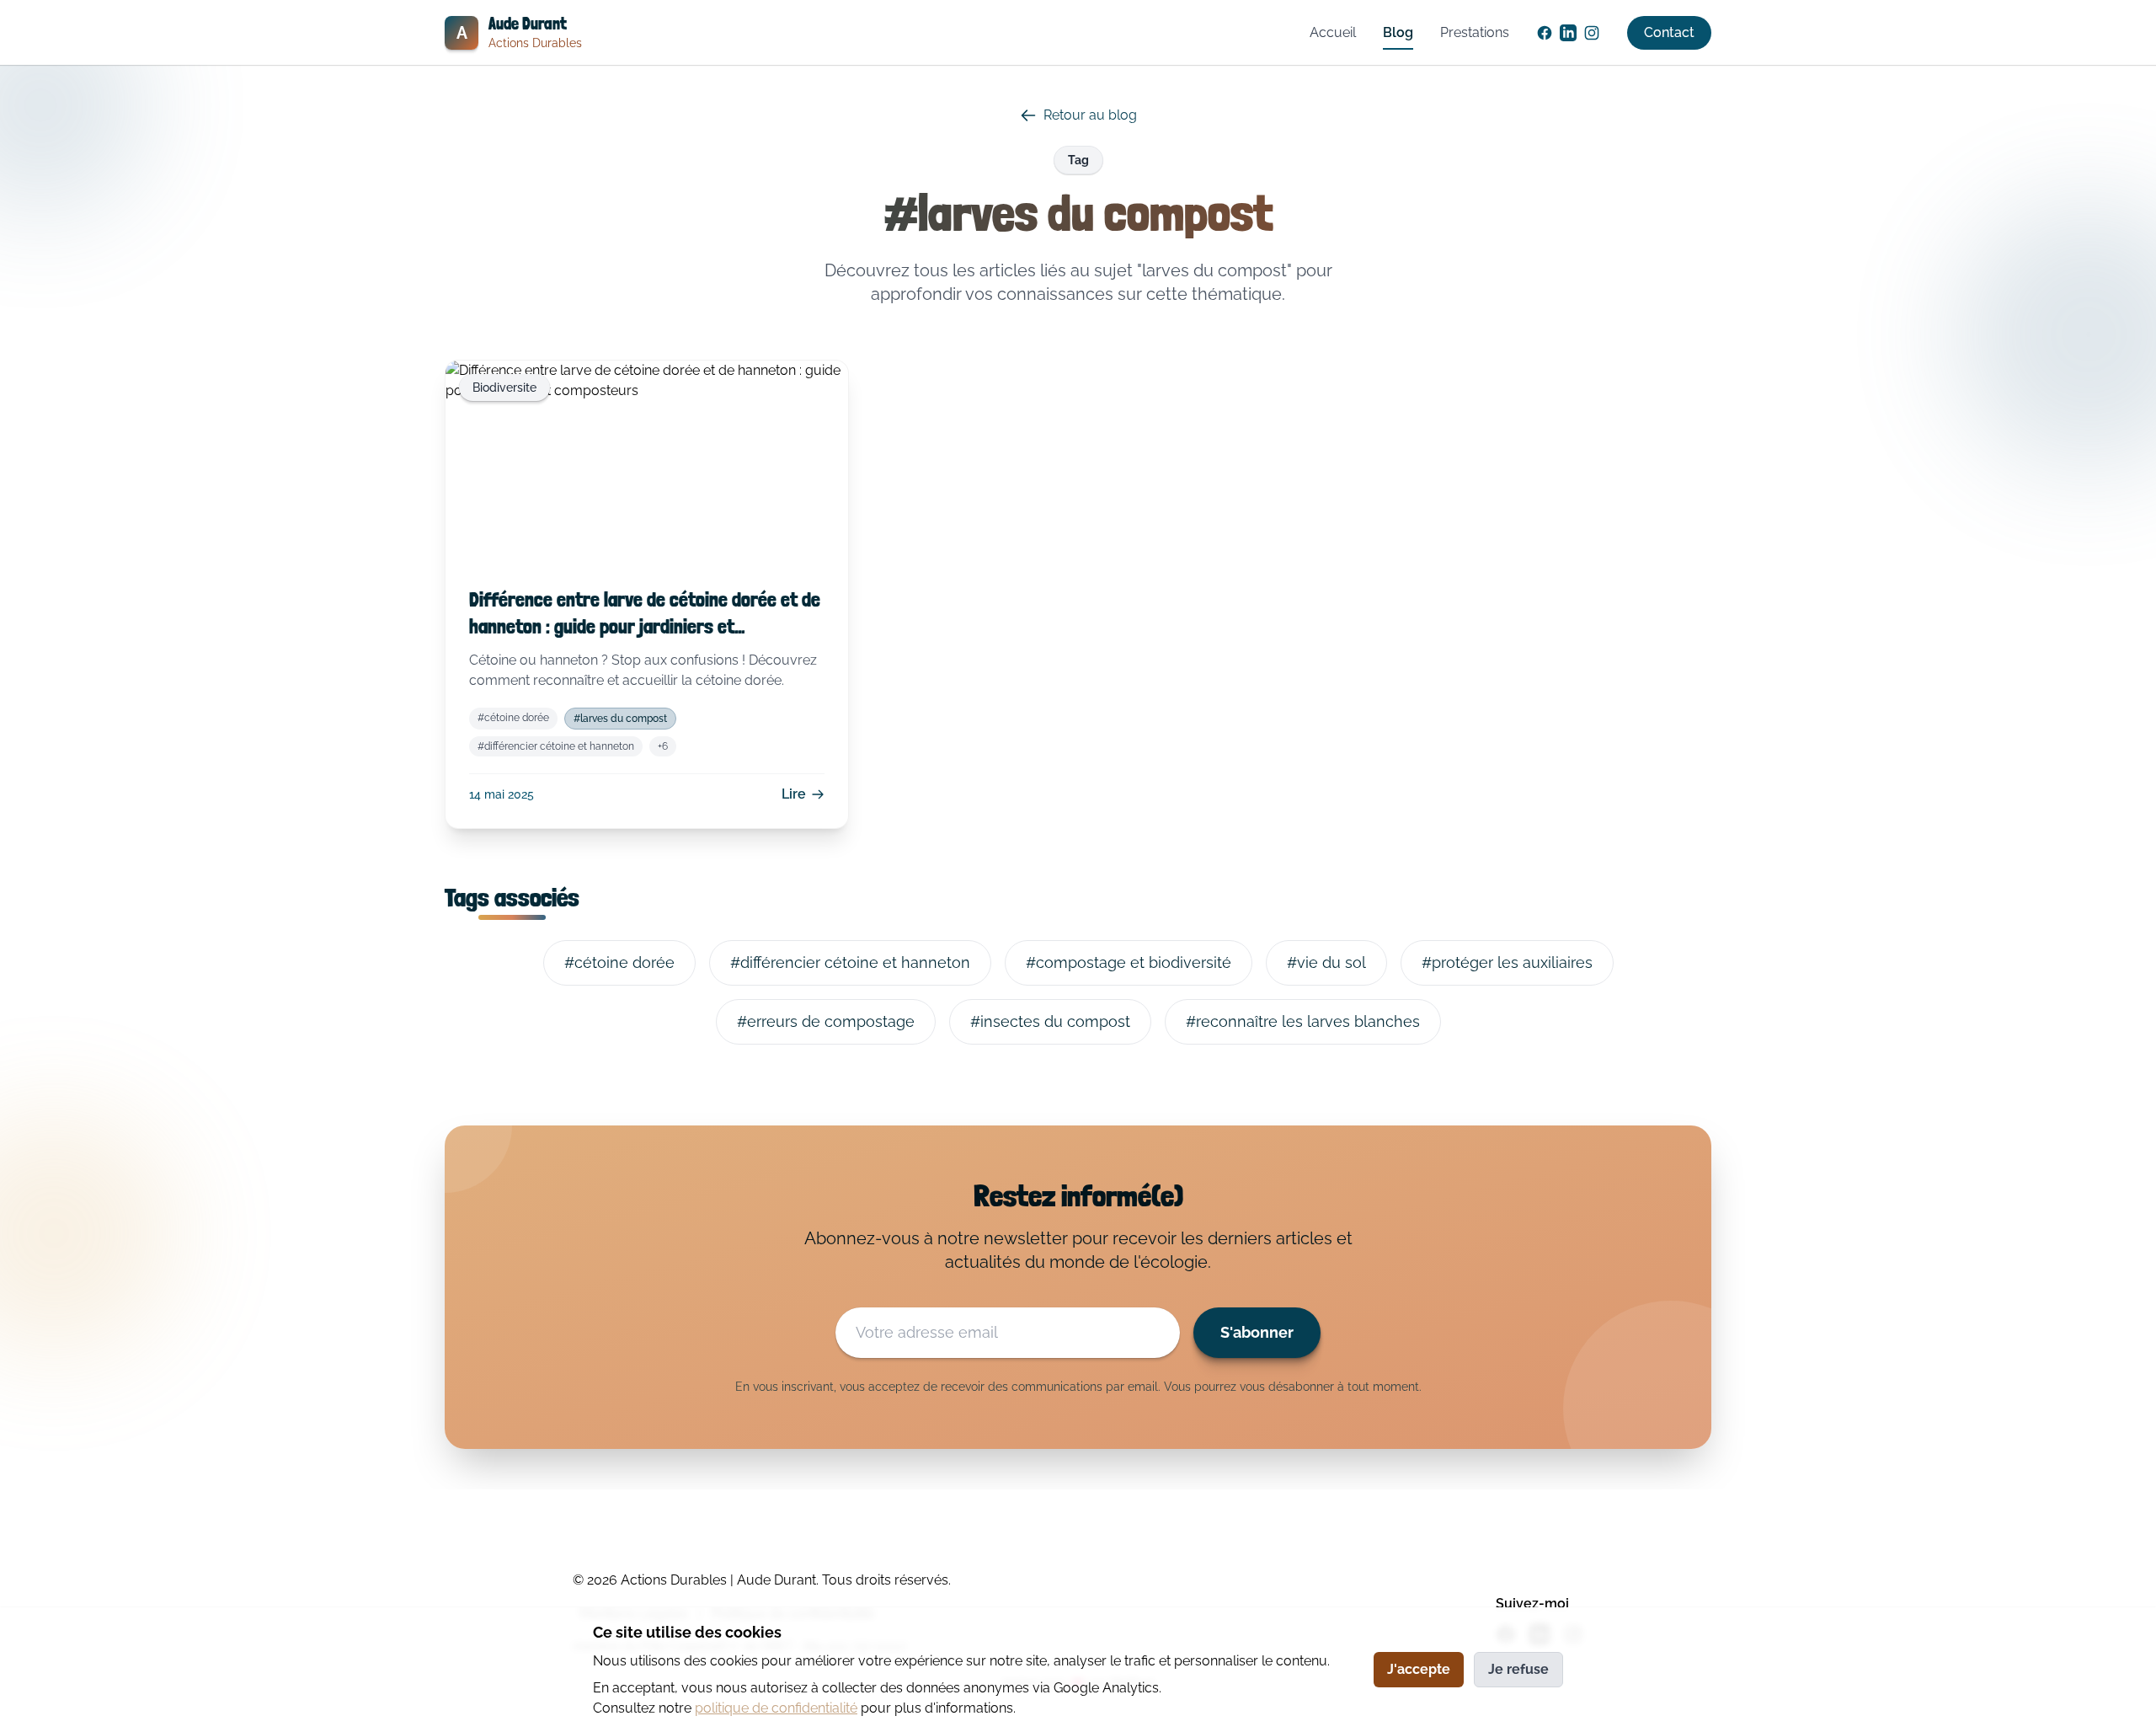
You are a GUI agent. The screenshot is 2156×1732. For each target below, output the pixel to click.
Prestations (1475, 32)
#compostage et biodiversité (1129, 962)
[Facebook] (1545, 33)
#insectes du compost (1050, 1021)
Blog (1398, 32)
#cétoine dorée (513, 718)
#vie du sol (1326, 962)
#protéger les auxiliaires (1507, 962)
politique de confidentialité (776, 1708)
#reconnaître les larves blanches (1303, 1021)
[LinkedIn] (1568, 33)
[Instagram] (1592, 33)
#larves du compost (620, 719)
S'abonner (1257, 1332)
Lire (794, 794)
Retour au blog (1090, 115)
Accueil (1333, 32)
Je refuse (1518, 1669)
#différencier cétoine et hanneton (556, 746)
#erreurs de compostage (826, 1021)
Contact (1669, 32)
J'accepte (1419, 1669)
